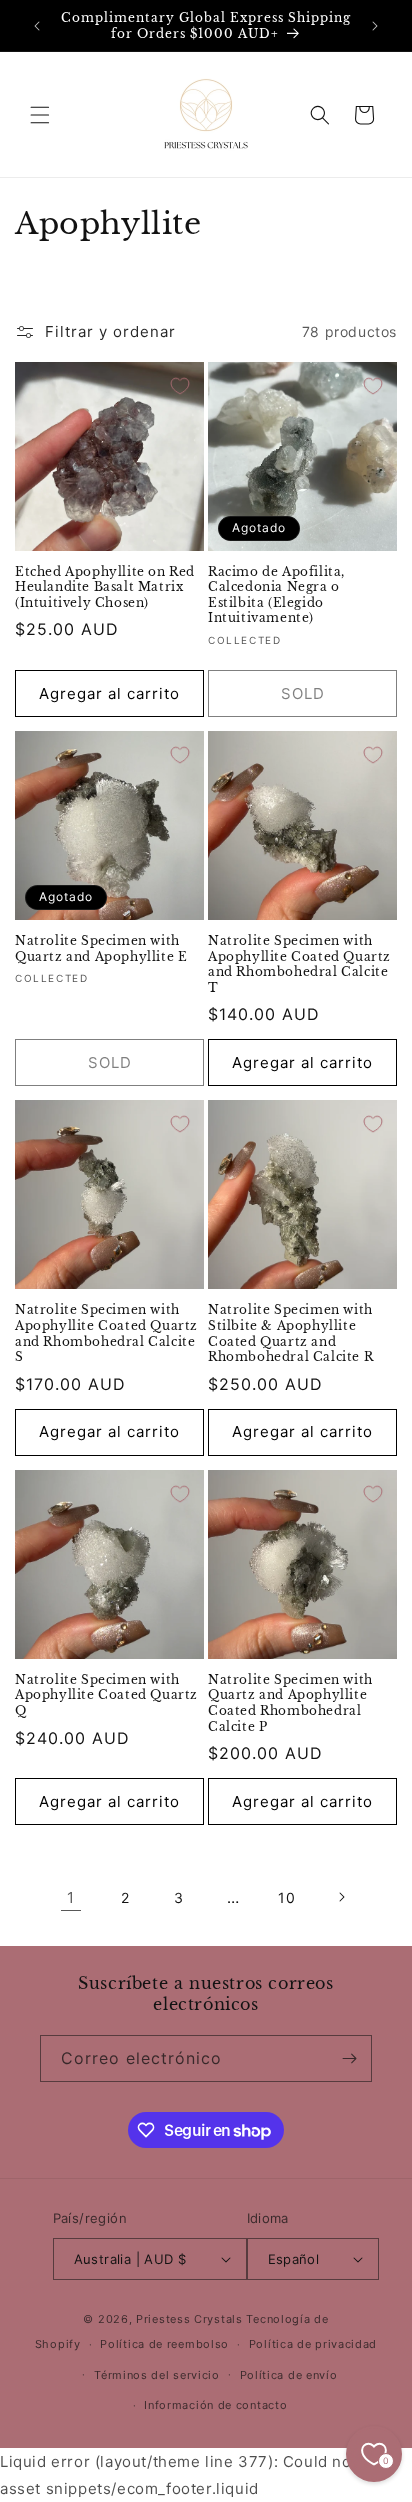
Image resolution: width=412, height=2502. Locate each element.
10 (286, 1897)
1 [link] (71, 1897)
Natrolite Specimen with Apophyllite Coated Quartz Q (106, 1695)
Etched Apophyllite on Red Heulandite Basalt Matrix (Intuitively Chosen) (105, 587)
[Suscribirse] (349, 2058)
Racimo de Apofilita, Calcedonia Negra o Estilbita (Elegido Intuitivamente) (276, 595)
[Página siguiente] (341, 1897)
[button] (40, 115)
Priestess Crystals (189, 2319)
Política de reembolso (164, 2344)
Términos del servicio (157, 2375)
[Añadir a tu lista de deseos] (180, 386)
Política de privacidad (313, 2344)
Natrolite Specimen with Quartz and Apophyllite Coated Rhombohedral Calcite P (290, 1703)
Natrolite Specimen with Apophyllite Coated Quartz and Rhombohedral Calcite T (299, 964)
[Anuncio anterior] (37, 26)
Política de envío (289, 2375)
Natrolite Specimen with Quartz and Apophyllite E (101, 948)
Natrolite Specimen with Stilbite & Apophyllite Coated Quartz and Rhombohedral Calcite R (290, 1333)
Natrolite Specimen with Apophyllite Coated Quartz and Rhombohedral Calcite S (106, 1333)
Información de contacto (215, 2405)
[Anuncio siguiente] (375, 26)
